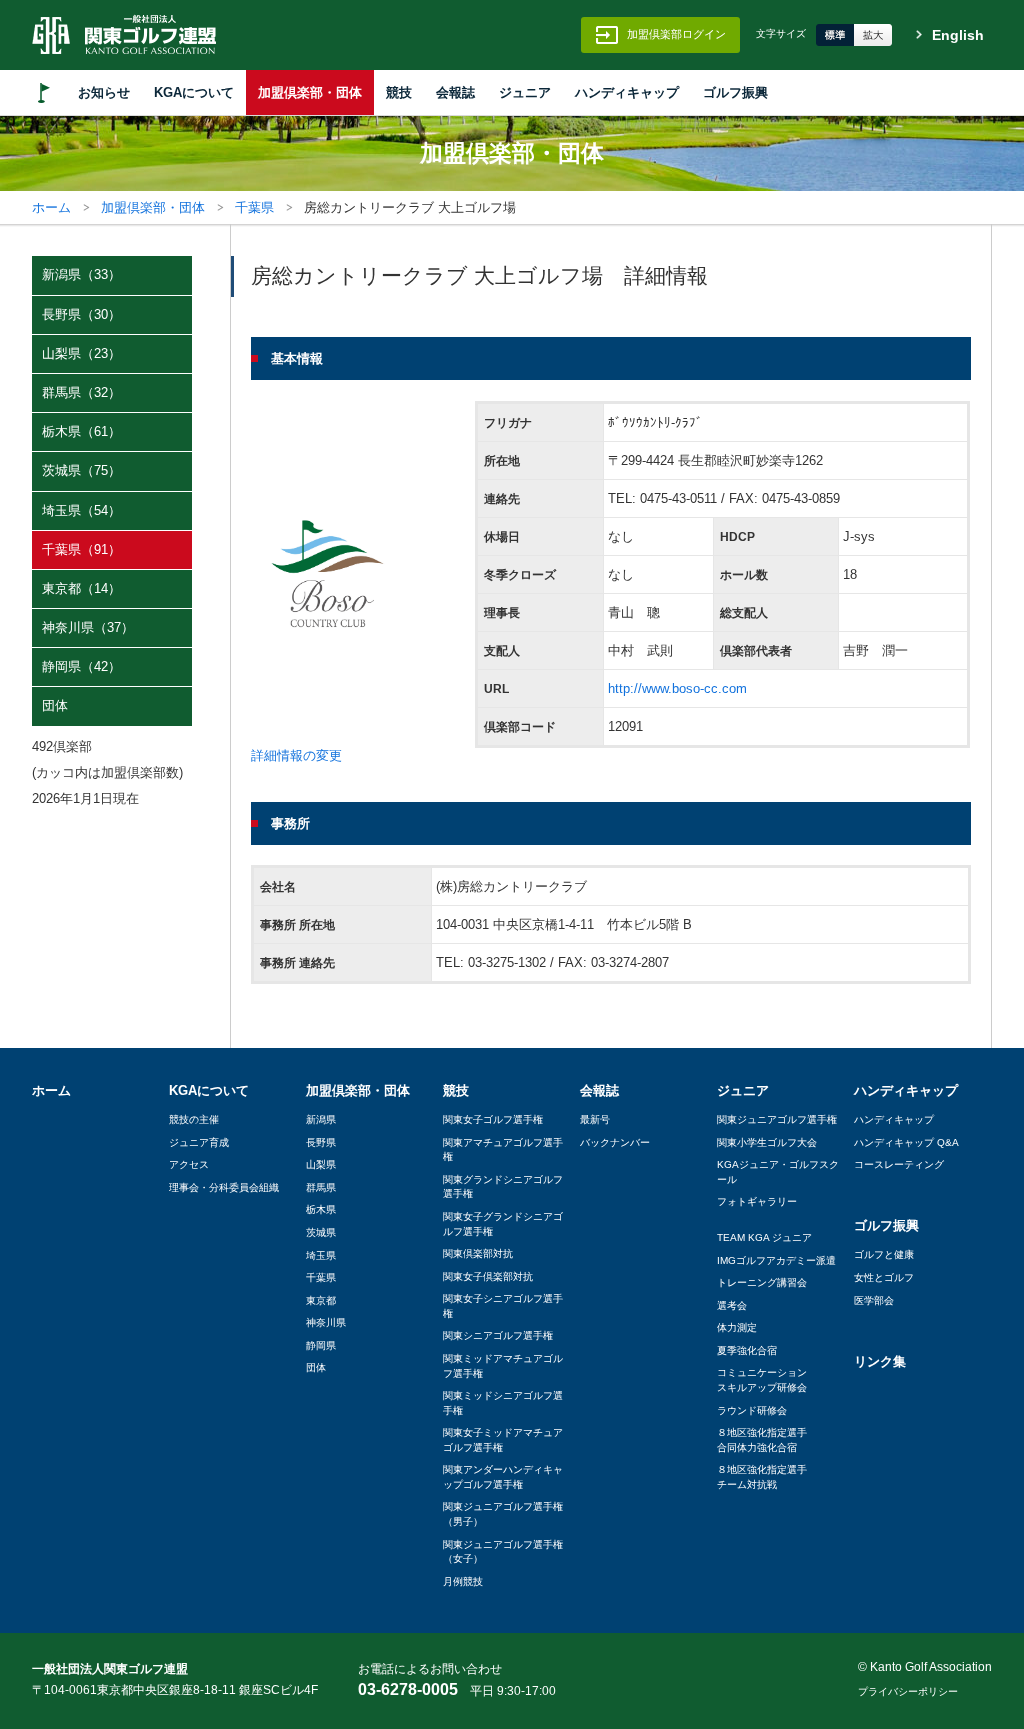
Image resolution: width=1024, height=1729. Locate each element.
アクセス (189, 1164)
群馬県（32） (81, 392)
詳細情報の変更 (296, 755)
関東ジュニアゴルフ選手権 (777, 1119)
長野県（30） (81, 314)
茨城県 (321, 1232)
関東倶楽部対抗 (478, 1253)
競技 (399, 92)
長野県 (321, 1142)
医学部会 (874, 1300)
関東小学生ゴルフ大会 (767, 1142)
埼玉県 (321, 1255)
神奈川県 (326, 1322)
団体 (55, 705)
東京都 (321, 1300)
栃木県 (321, 1209)
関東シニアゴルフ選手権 (498, 1335)
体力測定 (737, 1327)
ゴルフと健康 (884, 1254)
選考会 (732, 1305)
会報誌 (455, 92)
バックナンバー (615, 1142)
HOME (44, 92)
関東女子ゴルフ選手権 (493, 1119)
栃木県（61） (81, 431)
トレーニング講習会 (762, 1282)
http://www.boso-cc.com (677, 688)
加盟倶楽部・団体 (310, 92)
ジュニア (525, 92)
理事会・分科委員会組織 (224, 1187)
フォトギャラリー (757, 1201)
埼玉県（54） (81, 510)
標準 (835, 35)
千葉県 (254, 207)
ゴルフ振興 (735, 92)
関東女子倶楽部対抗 (488, 1276)
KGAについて (194, 92)
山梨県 (321, 1164)
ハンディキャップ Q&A (906, 1142)
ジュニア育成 (199, 1142)
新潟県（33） (81, 274)
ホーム (51, 207)
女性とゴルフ (884, 1277)
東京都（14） (81, 588)
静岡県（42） (81, 666)
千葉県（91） (81, 549)
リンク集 (880, 1361)
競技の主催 (194, 1119)
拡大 (873, 35)
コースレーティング (899, 1164)
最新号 (595, 1119)
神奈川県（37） (88, 627)
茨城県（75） (81, 470)
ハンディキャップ (627, 92)
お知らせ (104, 92)
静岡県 (321, 1345)
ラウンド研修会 (752, 1410)
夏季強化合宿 (747, 1350)
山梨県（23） (81, 353)
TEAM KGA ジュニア (764, 1237)
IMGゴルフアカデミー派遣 (776, 1260)
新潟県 (321, 1119)
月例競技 (463, 1581)
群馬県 (321, 1187)
